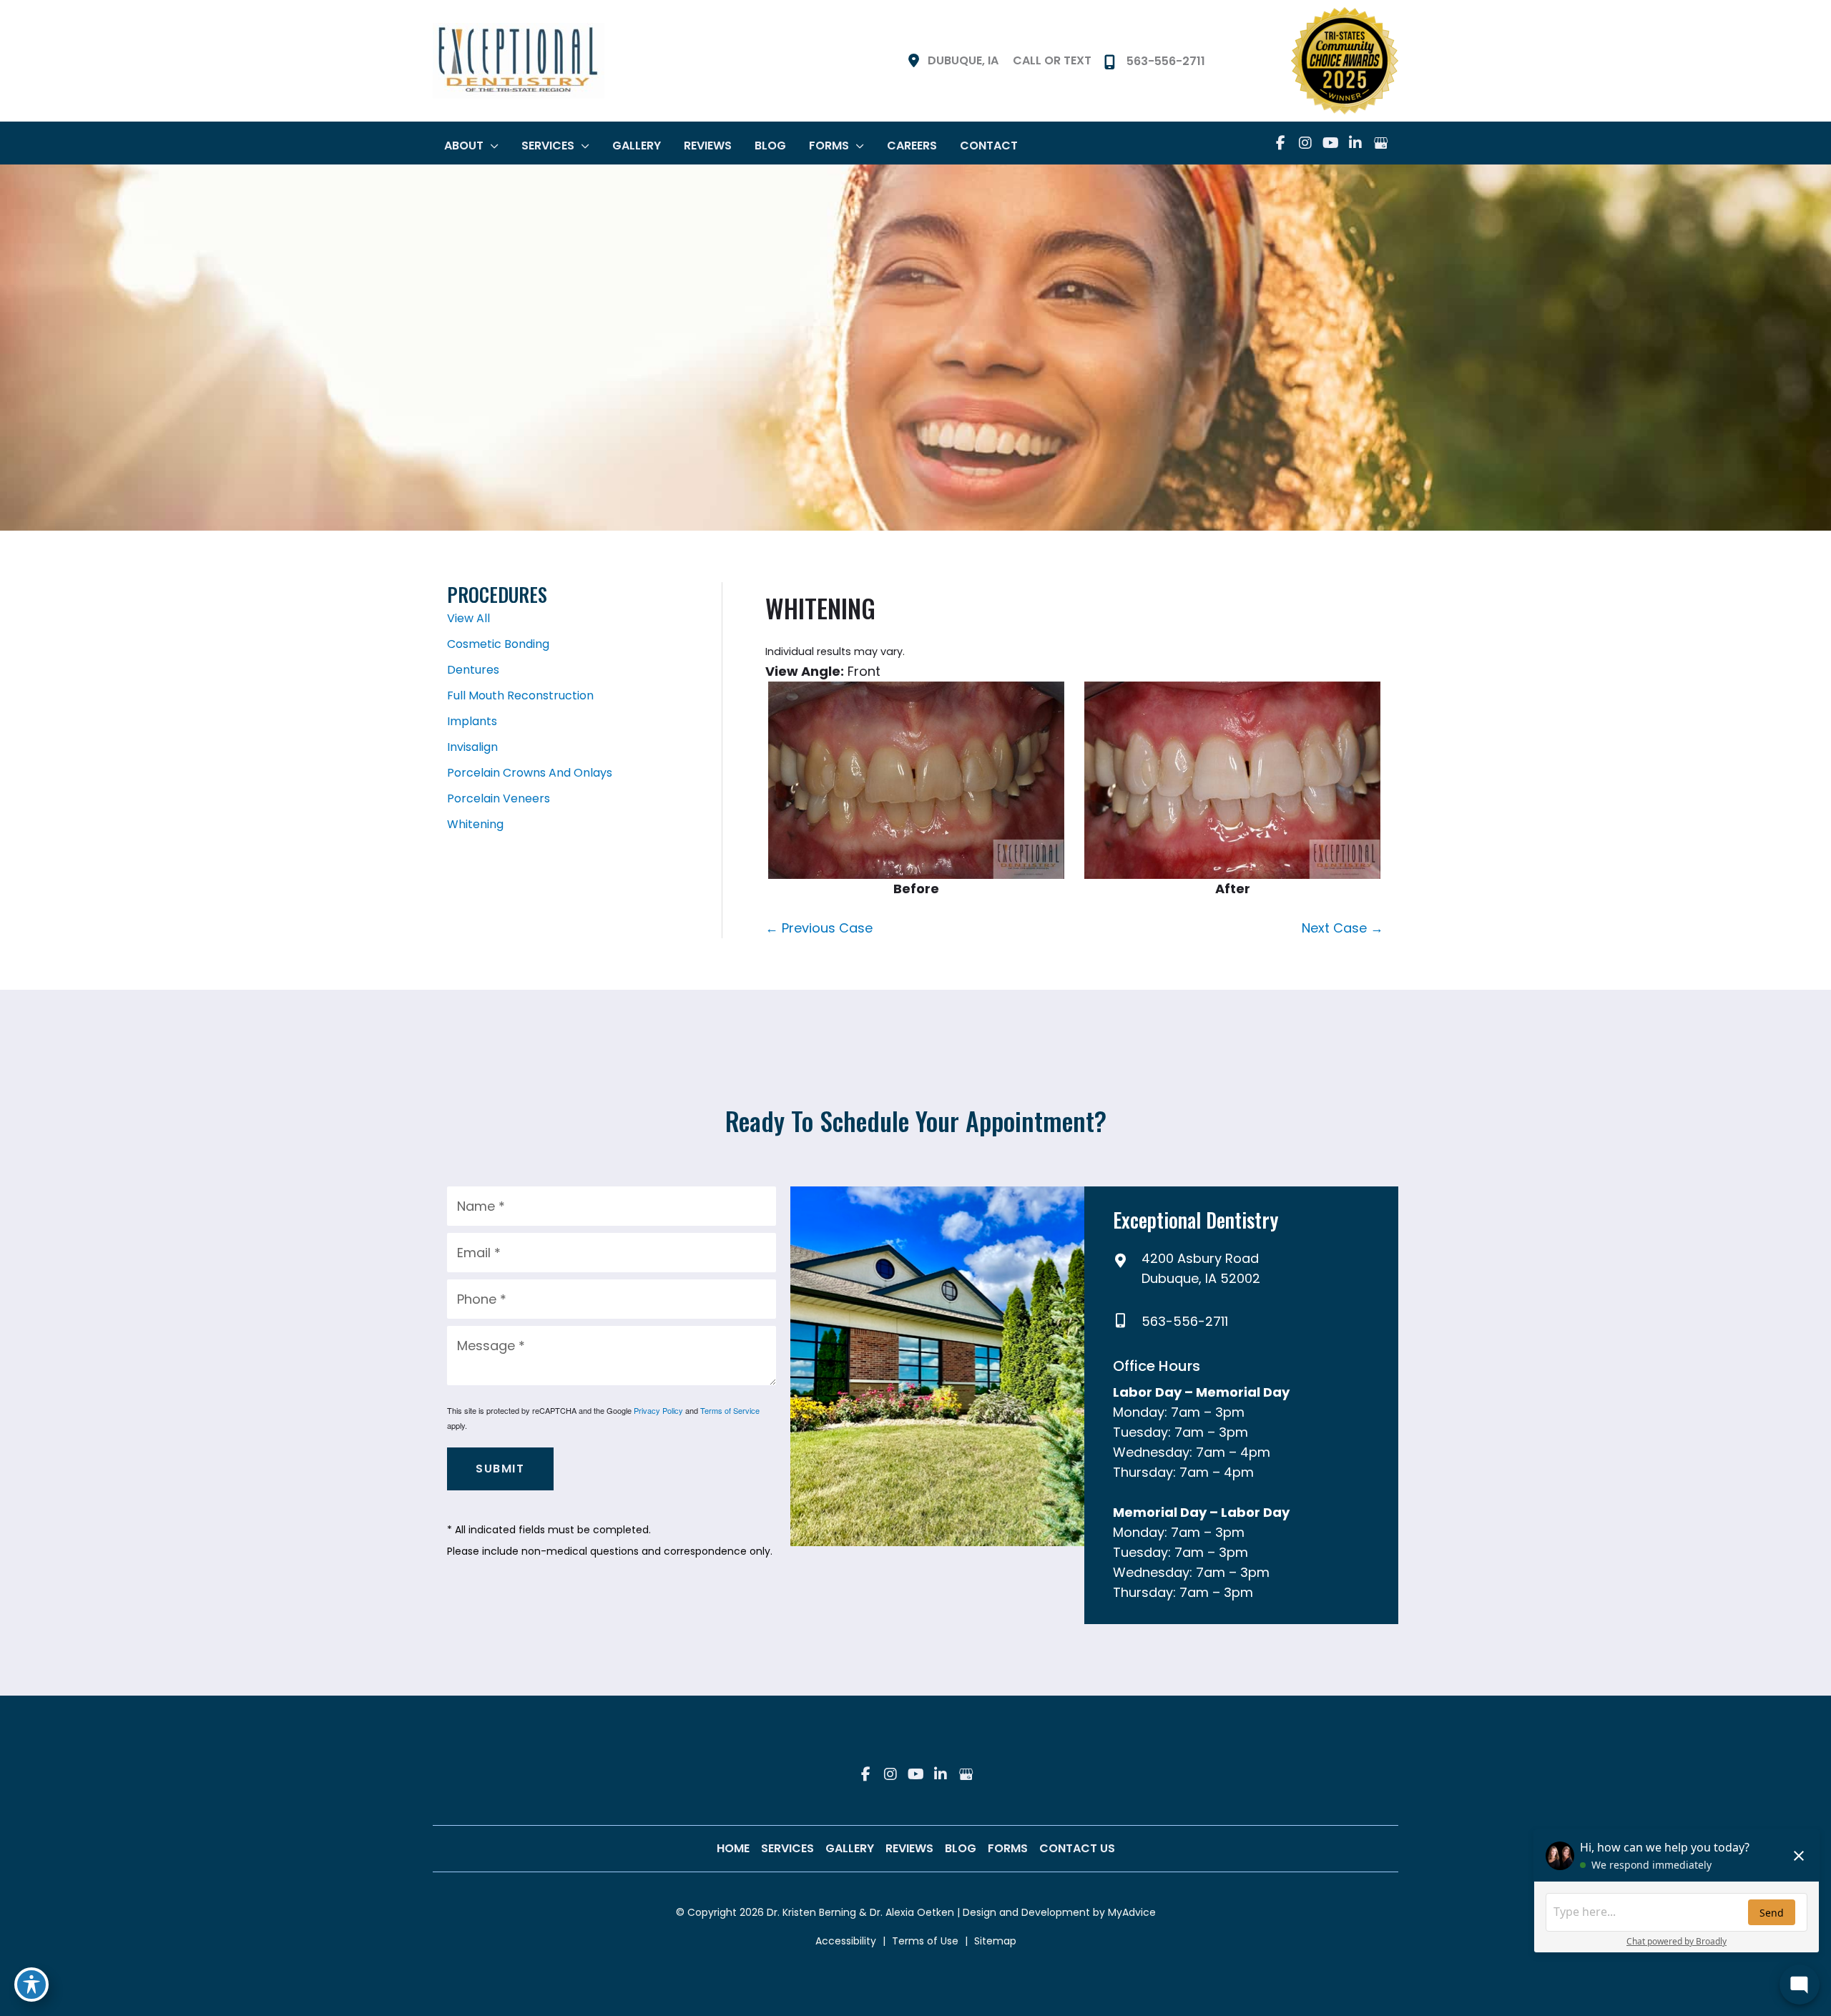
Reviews (909, 1848)
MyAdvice (1130, 1912)
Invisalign (472, 747)
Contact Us (1077, 1848)
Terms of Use (925, 1941)
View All (468, 618)
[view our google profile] (1380, 143)
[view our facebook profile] (1280, 143)
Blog (961, 1848)
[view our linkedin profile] (1355, 143)
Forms (1008, 1848)
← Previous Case (819, 928)
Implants (472, 721)
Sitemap (995, 1941)
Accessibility (846, 1941)
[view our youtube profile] (1330, 143)
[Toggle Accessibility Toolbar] (31, 1985)
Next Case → (1342, 928)
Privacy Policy (658, 1410)
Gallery (850, 1848)
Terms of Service (730, 1410)
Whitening (475, 824)
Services (787, 1848)
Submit (500, 1469)
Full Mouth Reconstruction (520, 695)
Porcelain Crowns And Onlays (530, 773)
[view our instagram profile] (1305, 143)
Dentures (473, 670)
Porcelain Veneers (499, 798)
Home (733, 1848)
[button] (491, 146)
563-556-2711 (1185, 1321)
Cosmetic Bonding (498, 644)
